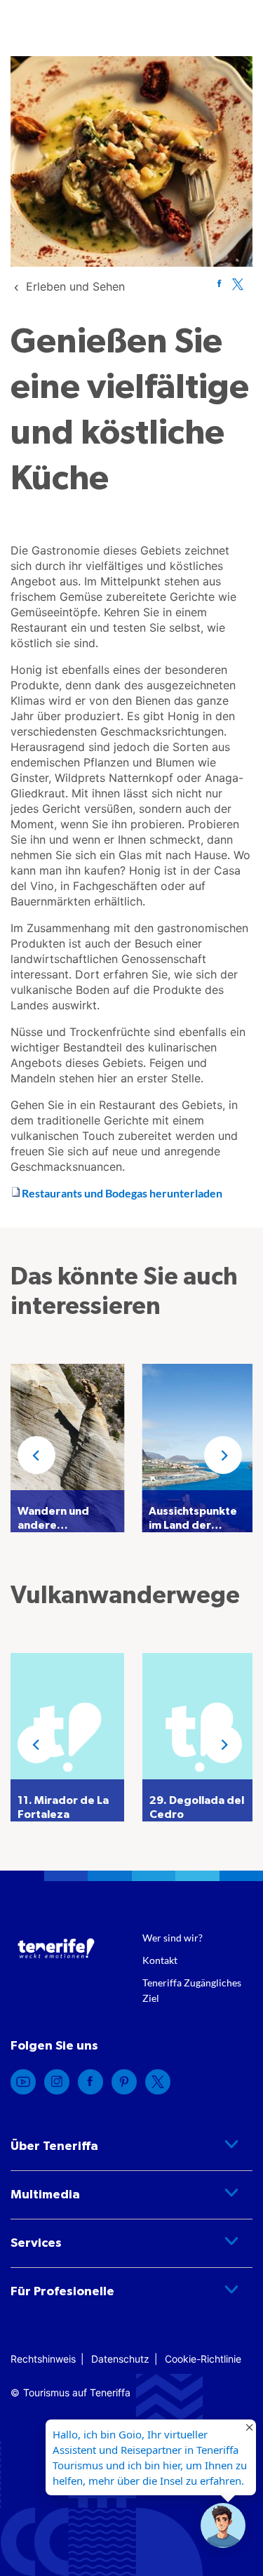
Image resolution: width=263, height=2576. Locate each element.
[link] (75, 286)
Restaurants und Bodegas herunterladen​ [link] (122, 1193)
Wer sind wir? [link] (173, 1938)
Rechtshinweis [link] (43, 2359)
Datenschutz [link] (120, 2359)
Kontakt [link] (160, 1960)
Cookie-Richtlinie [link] (203, 2359)
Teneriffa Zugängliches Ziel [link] (192, 1990)
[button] (36, 1455)
